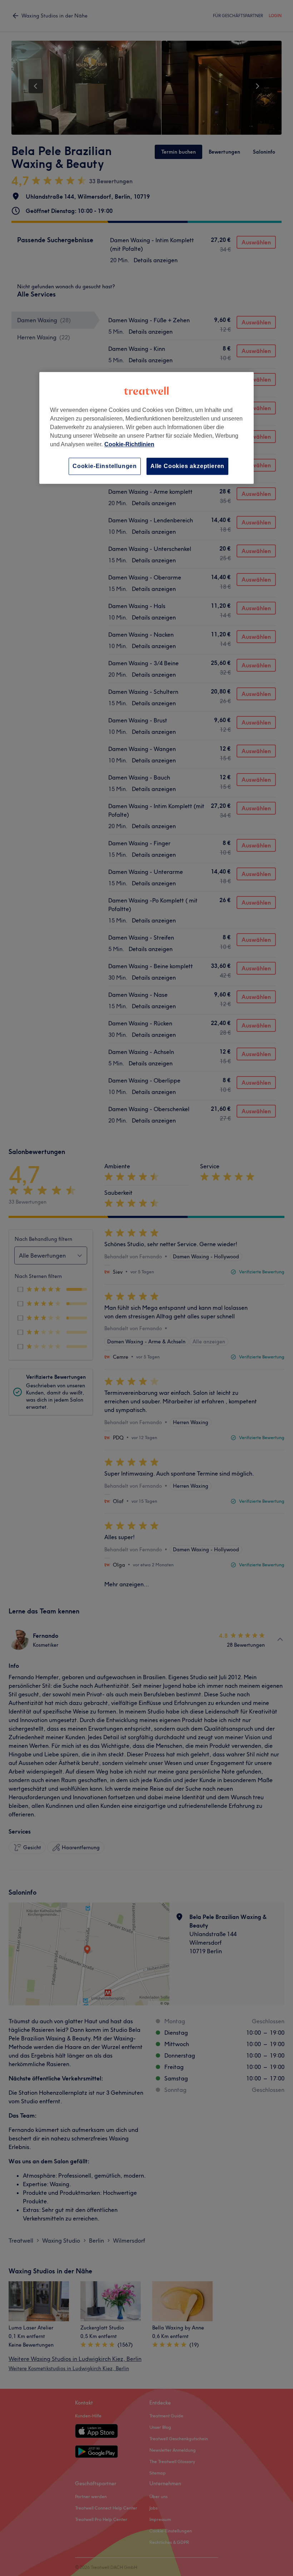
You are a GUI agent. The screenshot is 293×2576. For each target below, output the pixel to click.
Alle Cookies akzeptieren (187, 466)
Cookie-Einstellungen (105, 466)
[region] (146, 428)
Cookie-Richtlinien (129, 444)
